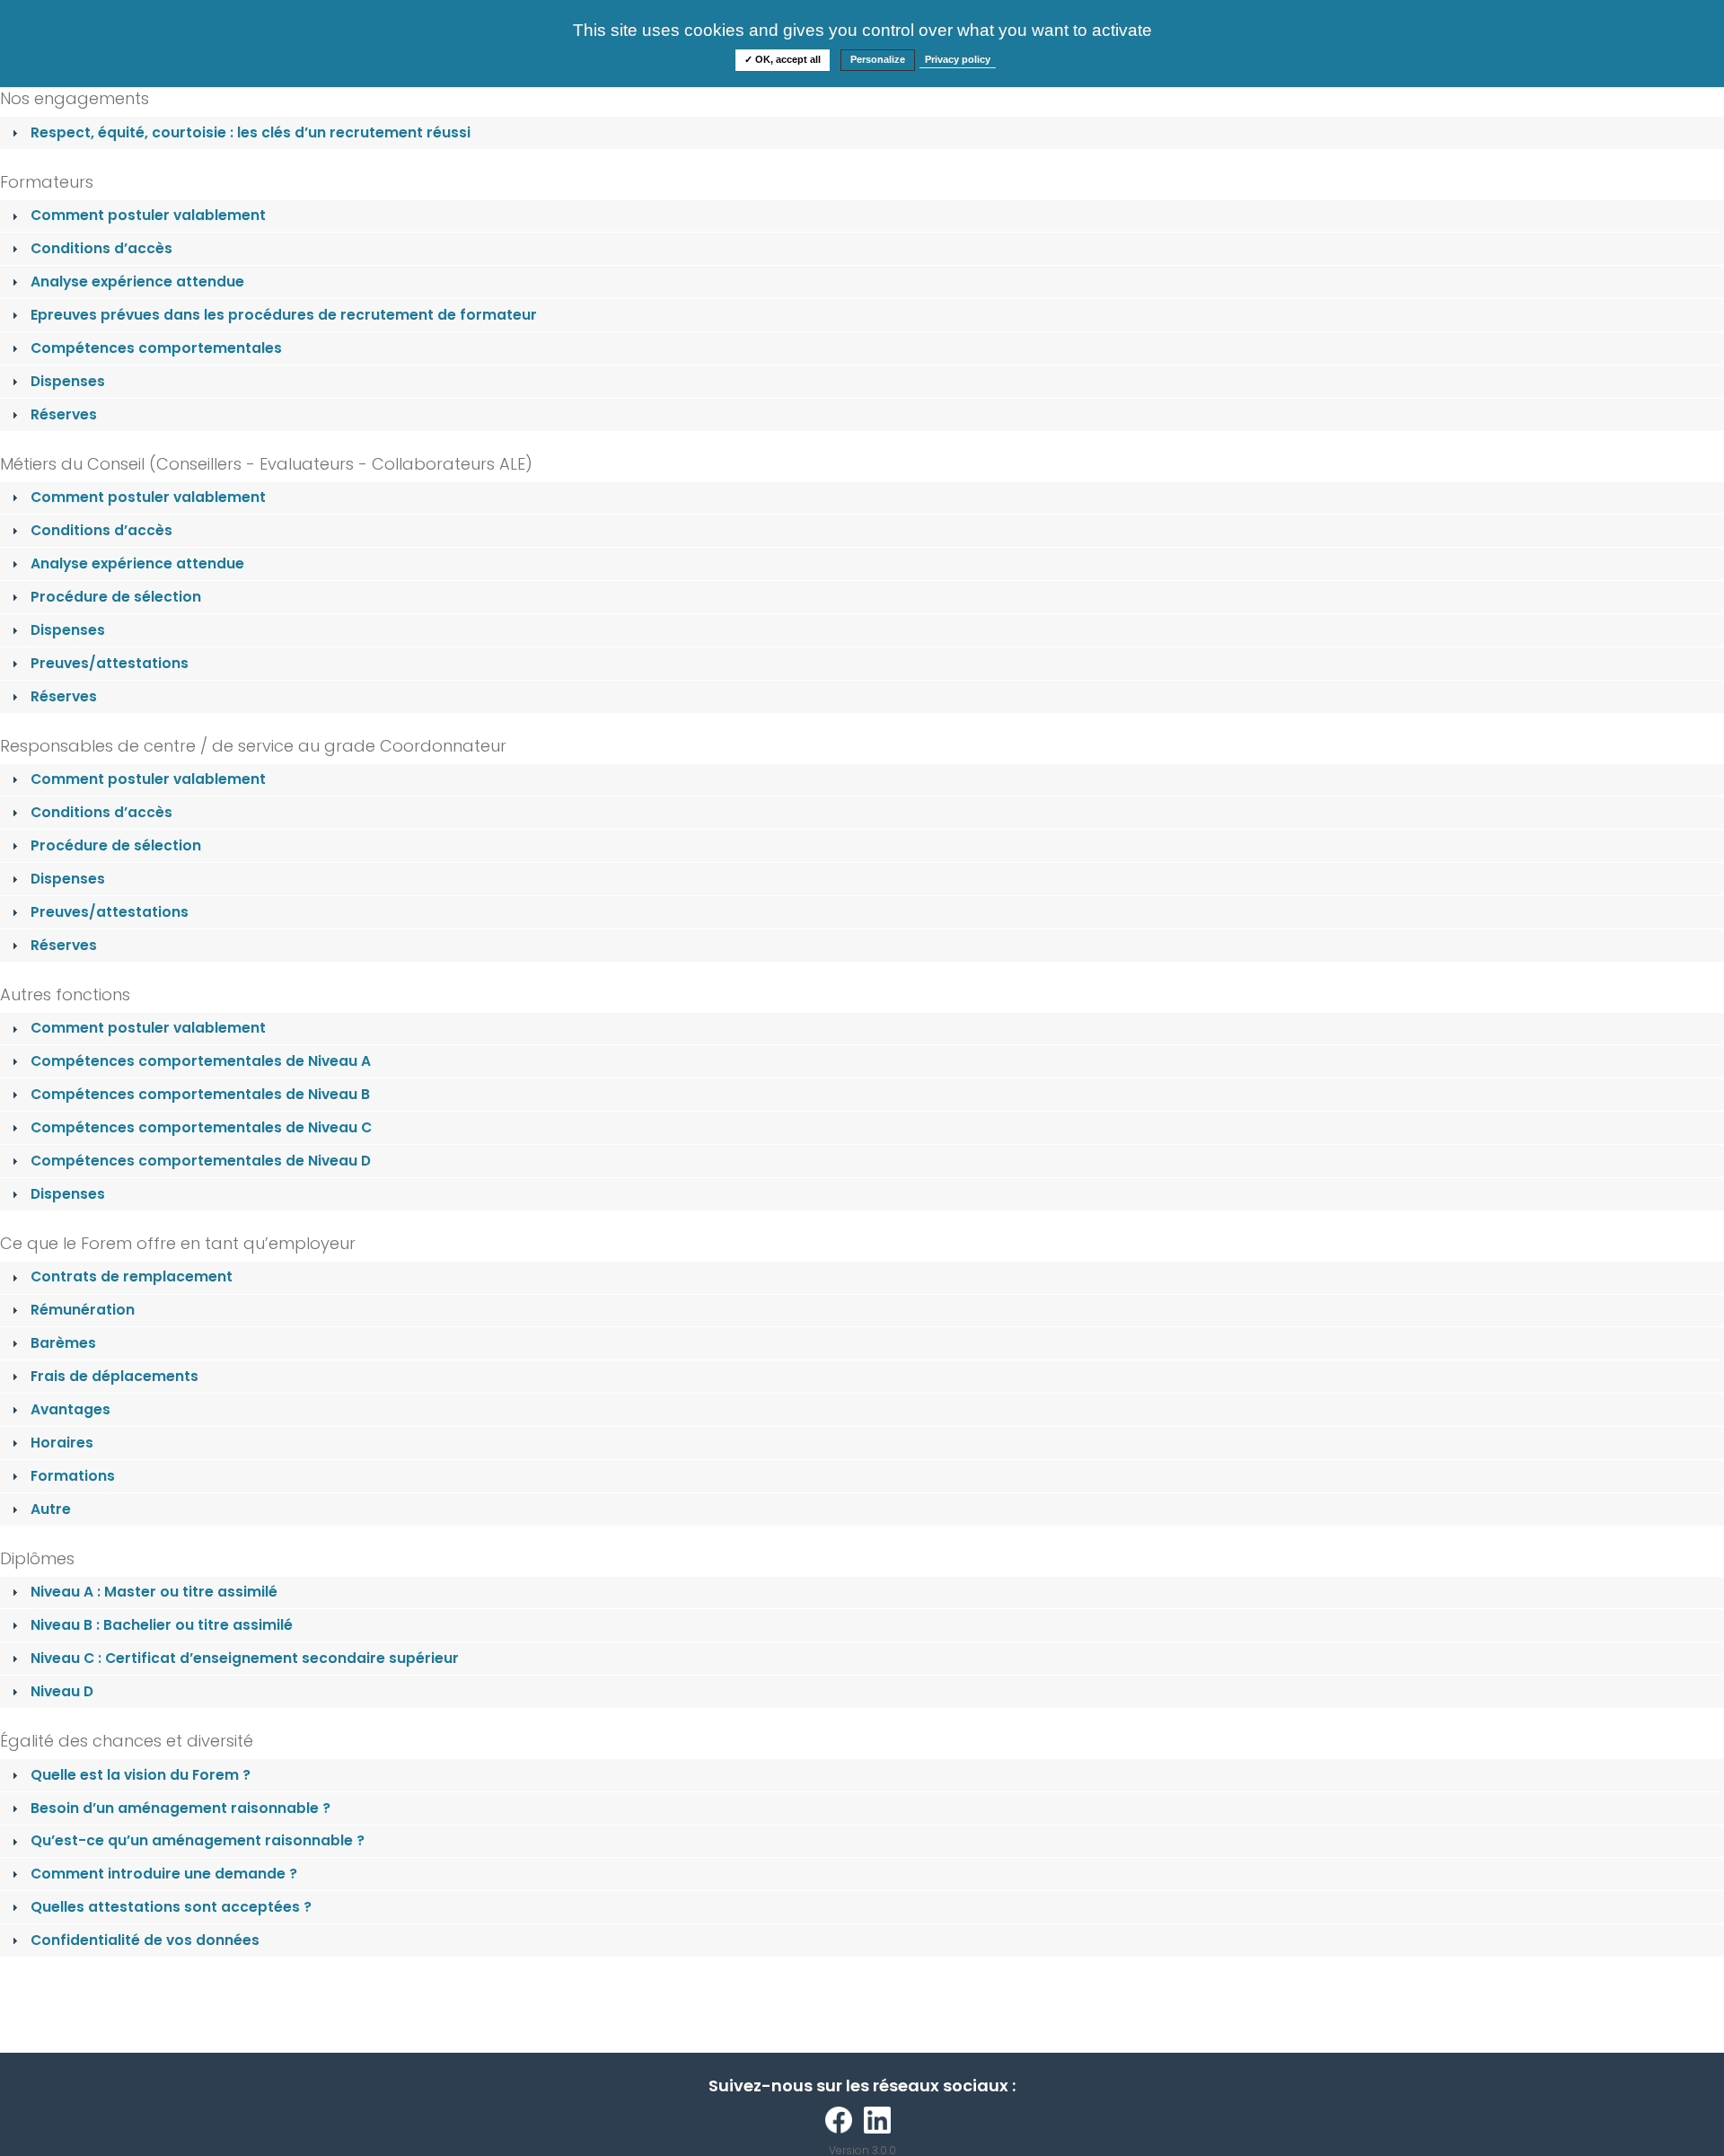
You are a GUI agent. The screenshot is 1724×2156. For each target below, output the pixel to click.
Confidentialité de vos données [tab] (145, 1940)
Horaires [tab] (62, 1443)
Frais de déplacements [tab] (114, 1376)
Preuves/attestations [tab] (110, 663)
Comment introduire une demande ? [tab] (164, 1874)
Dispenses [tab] (68, 381)
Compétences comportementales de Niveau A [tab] (201, 1061)
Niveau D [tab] (62, 1691)
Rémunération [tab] (83, 1310)
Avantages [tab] (70, 1409)
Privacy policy (958, 59)
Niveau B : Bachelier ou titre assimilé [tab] (162, 1625)
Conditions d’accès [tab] (101, 248)
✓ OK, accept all (783, 59)
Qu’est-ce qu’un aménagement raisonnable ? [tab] (198, 1840)
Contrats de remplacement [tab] (132, 1276)
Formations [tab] (73, 1476)
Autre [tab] (51, 1509)
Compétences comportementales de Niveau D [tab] (201, 1161)
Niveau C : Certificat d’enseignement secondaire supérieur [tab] (245, 1658)
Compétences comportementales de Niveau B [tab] (200, 1094)
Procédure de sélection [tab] (116, 597)
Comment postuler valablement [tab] (148, 215)
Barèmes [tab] (63, 1343)
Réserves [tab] (64, 414)
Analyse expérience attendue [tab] (137, 282)
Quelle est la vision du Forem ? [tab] (141, 1775)
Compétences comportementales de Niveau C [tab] (201, 1127)
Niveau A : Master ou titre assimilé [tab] (154, 1592)
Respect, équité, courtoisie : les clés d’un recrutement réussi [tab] (251, 132)
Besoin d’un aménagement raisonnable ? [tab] (180, 1808)
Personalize (878, 59)
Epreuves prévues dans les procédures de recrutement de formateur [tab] (284, 315)
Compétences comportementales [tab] (156, 348)
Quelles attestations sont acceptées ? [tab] (171, 1907)
